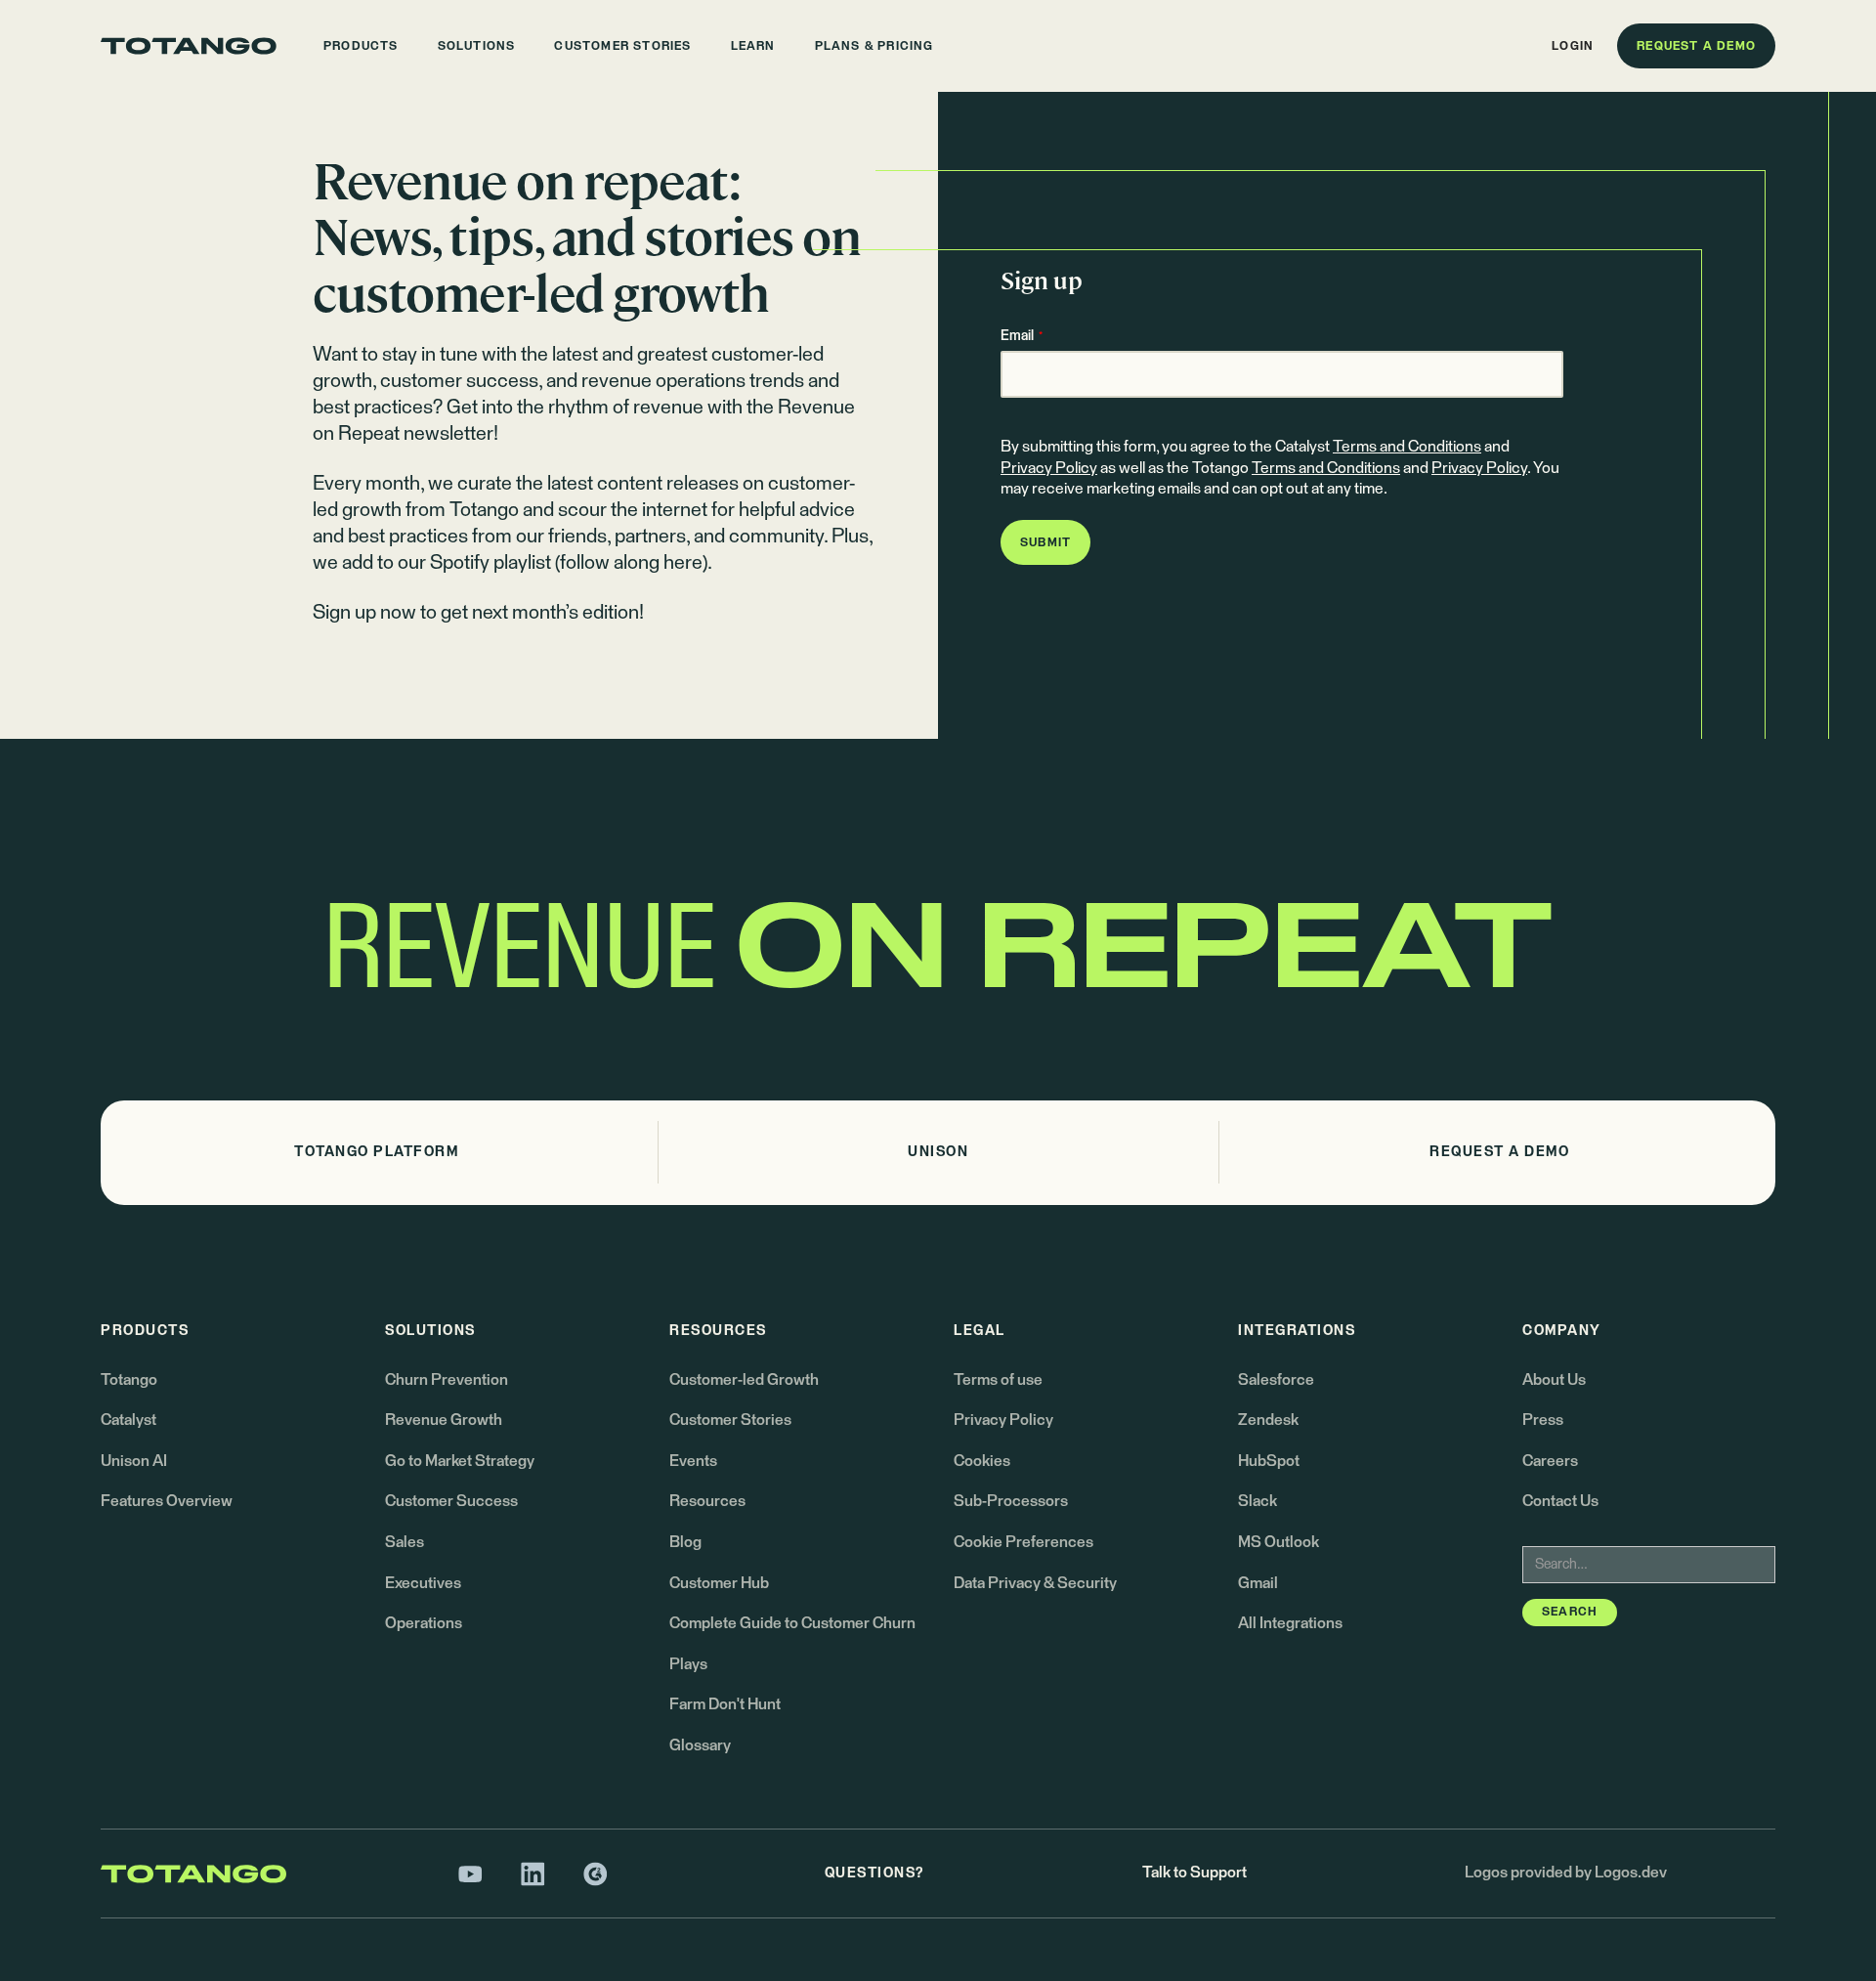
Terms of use (998, 1380)
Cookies (982, 1461)
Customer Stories (730, 1420)
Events (693, 1461)
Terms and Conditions (1407, 447)
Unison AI (134, 1461)
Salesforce (1276, 1380)
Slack (1258, 1501)
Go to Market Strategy (460, 1461)
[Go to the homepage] (189, 46)
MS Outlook (1279, 1542)
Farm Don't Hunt (725, 1704)
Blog (685, 1542)
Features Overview (167, 1501)
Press (1543, 1420)
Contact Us (1560, 1501)
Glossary (700, 1745)
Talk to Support (1194, 1873)
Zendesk (1268, 1420)
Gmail (1258, 1583)
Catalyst (128, 1420)
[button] (361, 46)
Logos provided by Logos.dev (1566, 1873)
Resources (707, 1501)
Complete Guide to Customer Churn (792, 1623)
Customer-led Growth (744, 1380)
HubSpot (1269, 1461)
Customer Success (451, 1501)
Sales (405, 1542)
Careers (1550, 1461)
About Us (1554, 1380)
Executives (423, 1583)
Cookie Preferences (1023, 1542)
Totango (129, 1380)
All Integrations (1290, 1623)
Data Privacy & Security (1035, 1583)
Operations (424, 1623)
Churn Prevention (447, 1380)
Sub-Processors (1011, 1501)
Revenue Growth (444, 1420)
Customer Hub (719, 1583)
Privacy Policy (1049, 468)
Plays (688, 1664)
